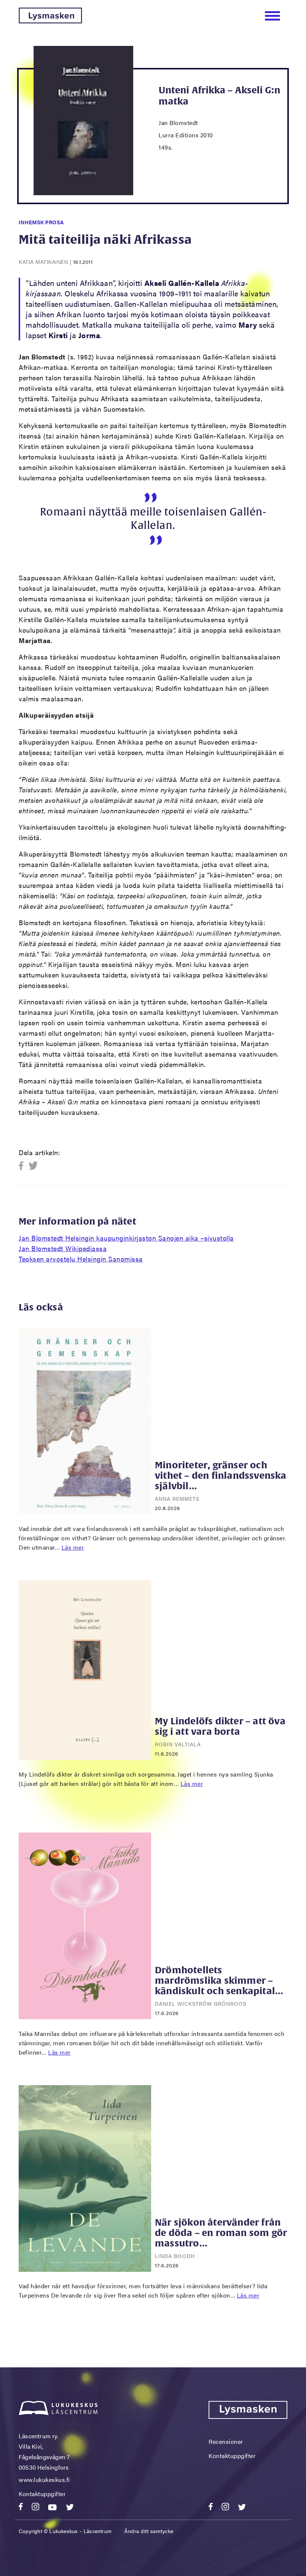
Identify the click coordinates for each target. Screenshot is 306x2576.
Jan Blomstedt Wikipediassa (63, 1248)
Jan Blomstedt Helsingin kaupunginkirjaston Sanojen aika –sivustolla (126, 1238)
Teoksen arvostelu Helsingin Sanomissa (81, 1259)
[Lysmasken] (50, 21)
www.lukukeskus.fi (44, 2480)
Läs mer (73, 1547)
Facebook (23, 1166)
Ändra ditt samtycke (149, 2531)
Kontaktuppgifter (42, 2494)
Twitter (33, 1166)
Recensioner (226, 2441)
